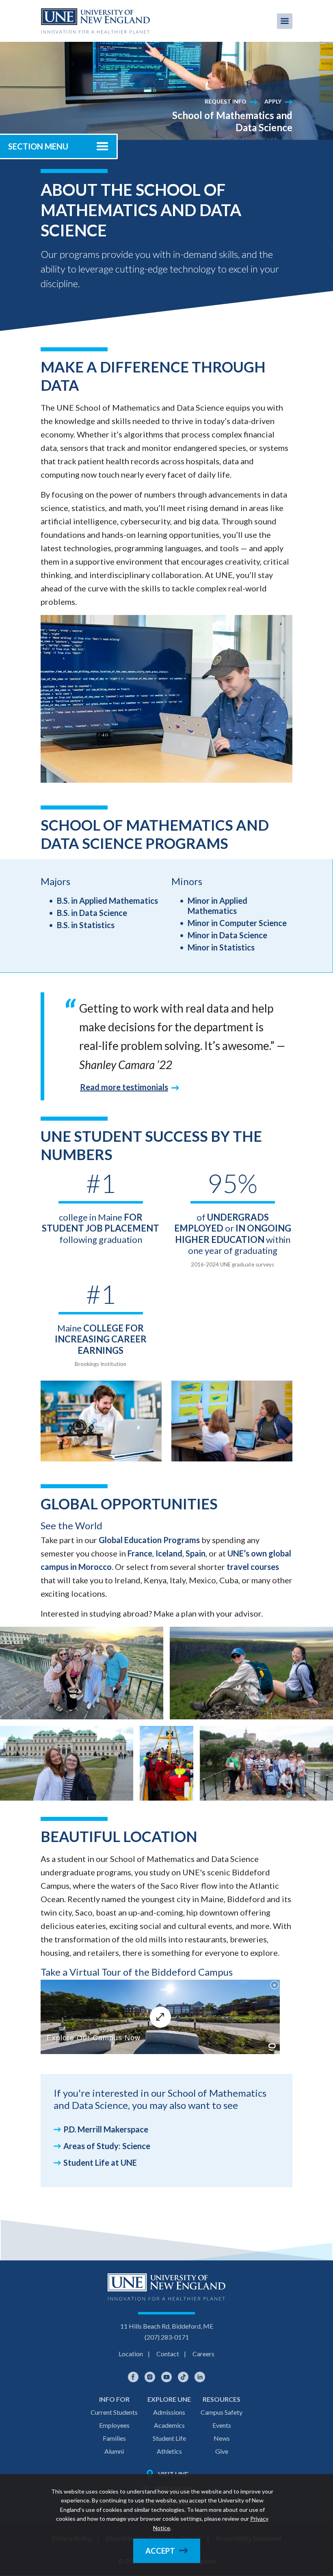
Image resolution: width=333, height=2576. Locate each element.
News (222, 2438)
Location (131, 2354)
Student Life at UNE (100, 2163)
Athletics (169, 2451)
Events (222, 2425)
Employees (114, 2425)
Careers (203, 2354)
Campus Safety (222, 2412)
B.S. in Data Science (92, 913)
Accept (160, 2551)
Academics (169, 2425)
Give (222, 2451)
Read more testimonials (124, 1087)
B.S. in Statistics (86, 925)
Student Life (169, 2438)
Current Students (114, 2412)
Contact (168, 2354)
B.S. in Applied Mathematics (107, 901)
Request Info (226, 101)
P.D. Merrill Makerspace (106, 2129)
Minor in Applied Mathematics (217, 906)
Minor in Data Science (227, 935)
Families (114, 2438)
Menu (285, 21)
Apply (273, 101)
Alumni (114, 2451)
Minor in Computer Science (237, 923)
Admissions (169, 2412)
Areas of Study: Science (107, 2146)
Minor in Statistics (221, 947)
